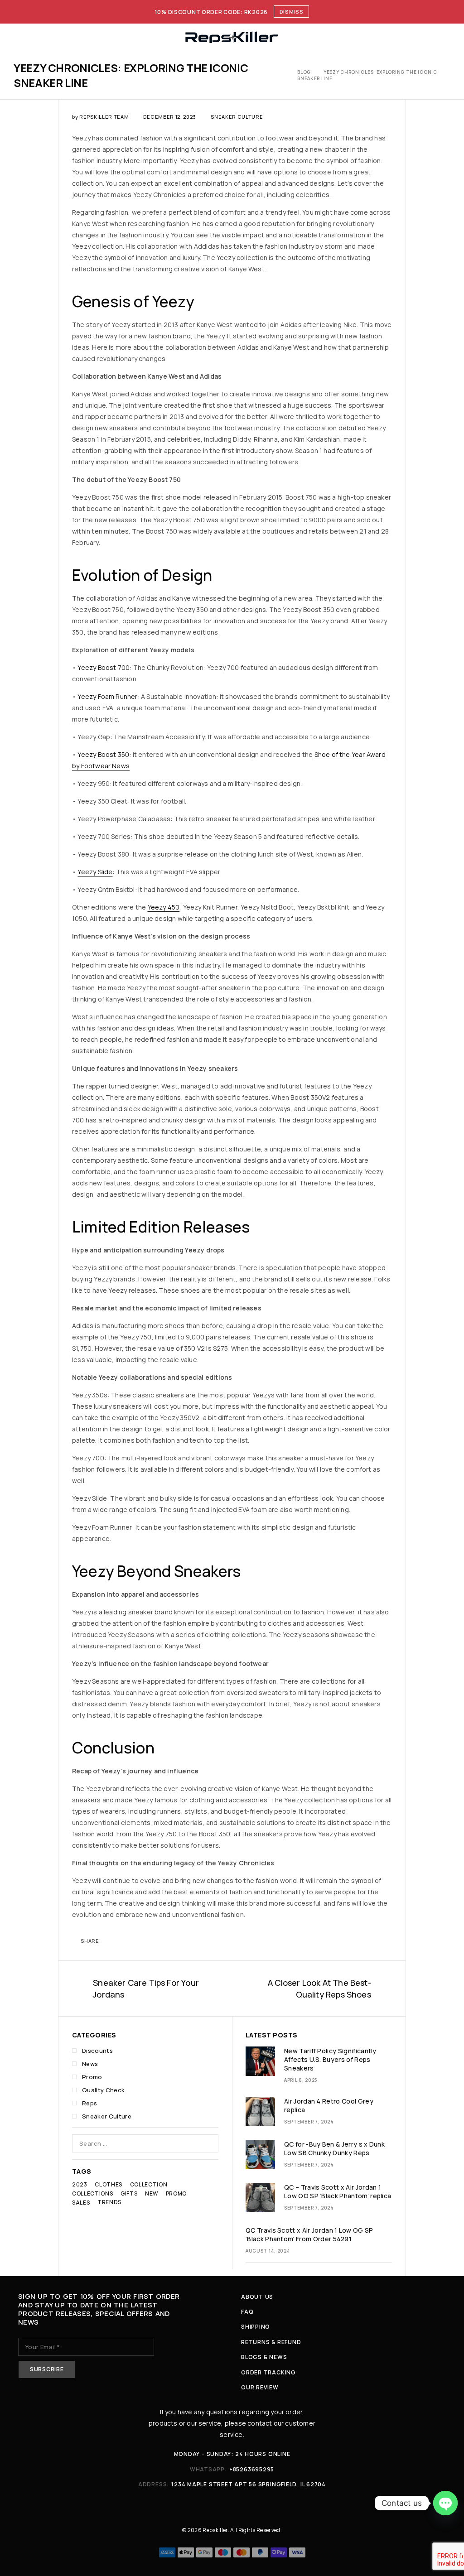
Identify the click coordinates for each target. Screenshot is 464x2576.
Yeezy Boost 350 (103, 754)
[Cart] (447, 37)
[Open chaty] (445, 2503)
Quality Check (103, 2090)
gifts (129, 2193)
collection (149, 2184)
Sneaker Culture (237, 117)
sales (81, 2203)
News (90, 2064)
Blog (304, 72)
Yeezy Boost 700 (104, 667)
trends (109, 2202)
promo (176, 2193)
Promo (92, 2077)
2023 (80, 2184)
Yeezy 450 (164, 907)
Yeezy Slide (95, 872)
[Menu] (19, 37)
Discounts (97, 2051)
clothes (109, 2184)
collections (92, 2193)
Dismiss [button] (292, 12)
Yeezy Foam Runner (107, 696)
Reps (89, 2103)
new (152, 2193)
